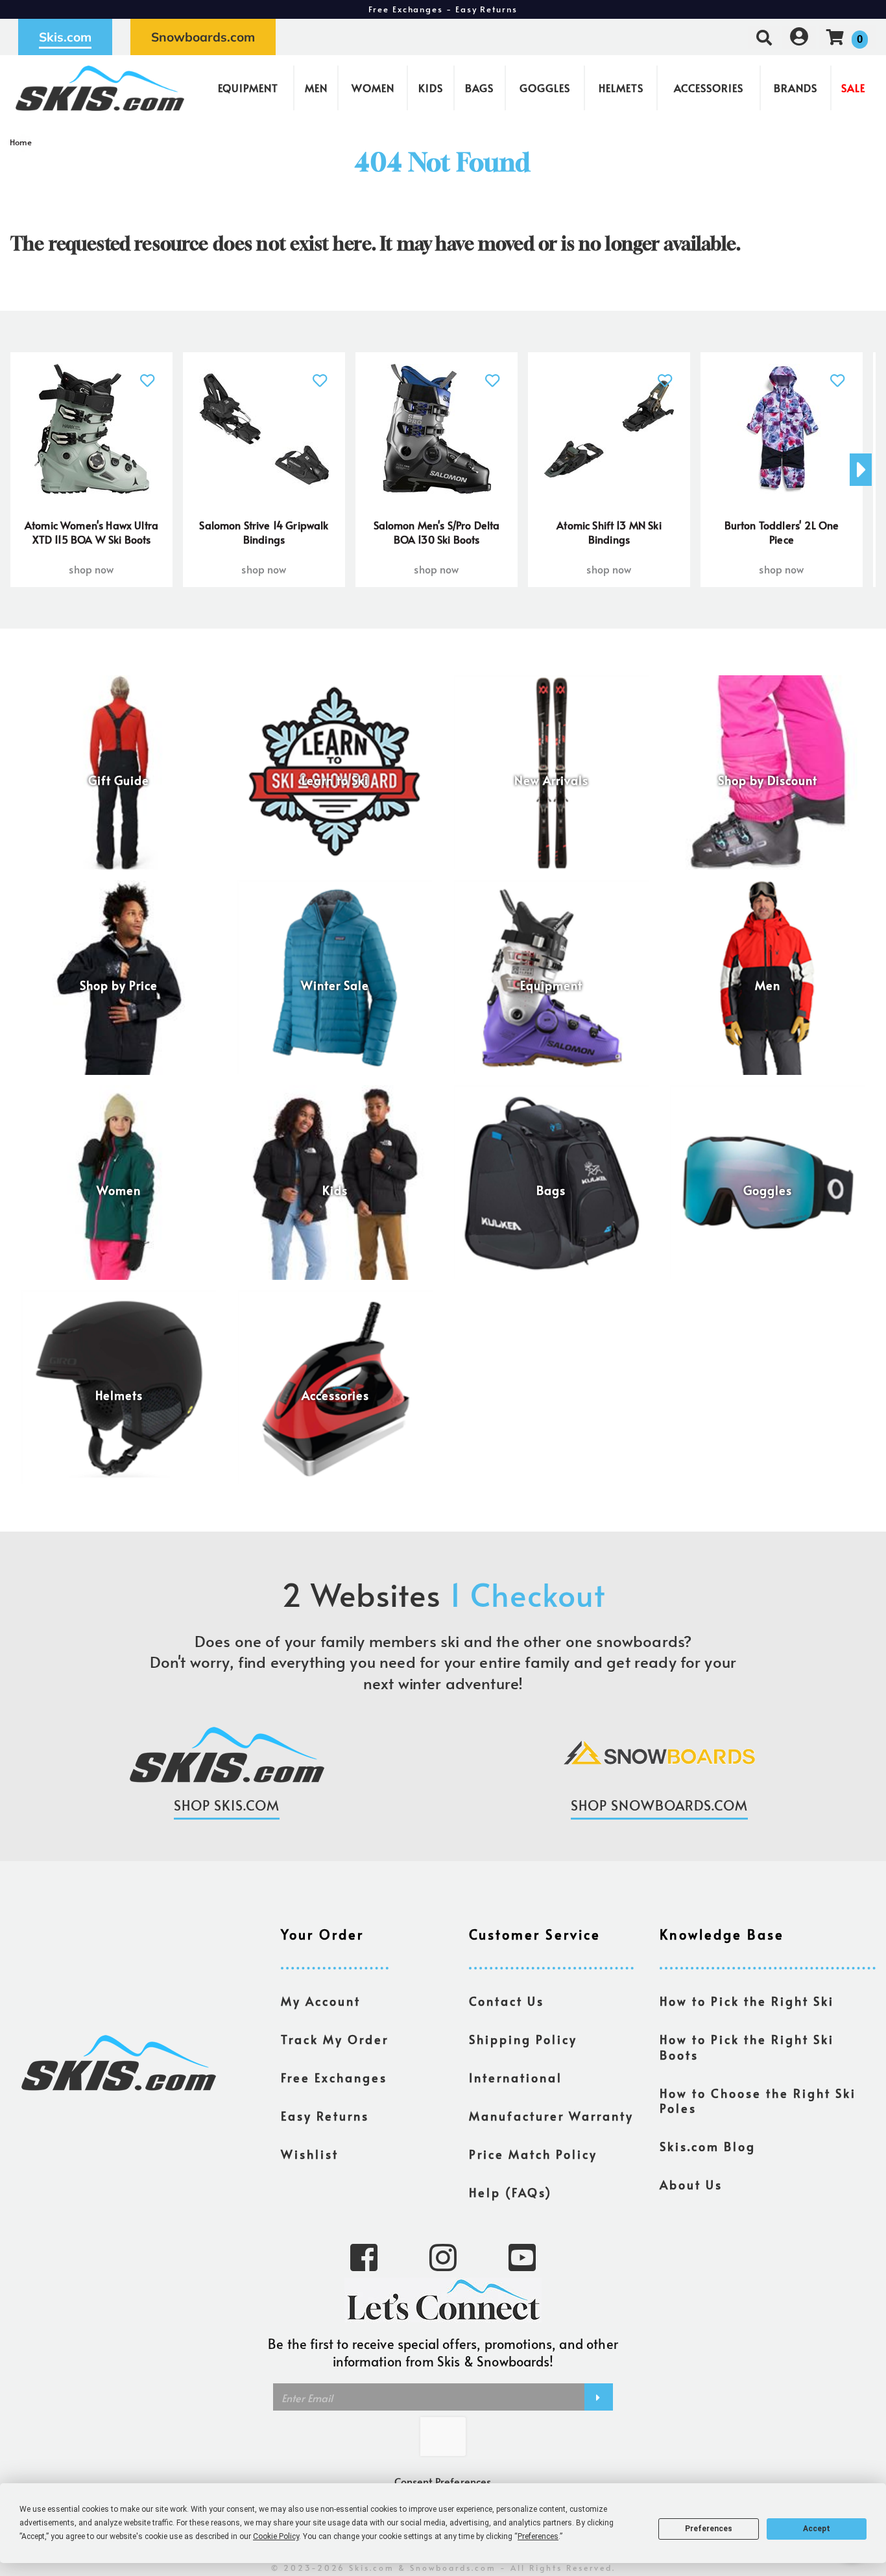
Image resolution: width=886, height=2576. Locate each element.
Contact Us (507, 2001)
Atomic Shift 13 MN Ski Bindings (609, 532)
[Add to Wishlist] (148, 373)
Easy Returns (325, 2116)
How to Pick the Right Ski (747, 2001)
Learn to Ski (335, 780)
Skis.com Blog (708, 2147)
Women (373, 88)
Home (21, 142)
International (516, 2078)
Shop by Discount (768, 780)
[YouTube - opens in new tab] (522, 2256)
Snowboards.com (203, 37)
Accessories (709, 88)
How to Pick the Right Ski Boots (747, 2047)
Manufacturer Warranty (551, 2116)
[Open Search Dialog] (764, 37)
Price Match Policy (533, 2154)
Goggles (545, 88)
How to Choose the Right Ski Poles (758, 2101)
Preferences (709, 2529)
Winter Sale (335, 985)
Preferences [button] (538, 2536)
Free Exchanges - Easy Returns (443, 9)
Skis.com (65, 37)
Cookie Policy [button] (276, 2536)
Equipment (248, 88)
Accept (817, 2529)
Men (316, 88)
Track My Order (335, 2040)
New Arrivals (551, 780)
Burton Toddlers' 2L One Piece (782, 532)
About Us (691, 2185)
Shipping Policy (523, 2040)
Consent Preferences (443, 2481)
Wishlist (310, 2154)
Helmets (621, 88)
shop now (91, 569)
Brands (796, 88)
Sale (853, 88)
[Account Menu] (799, 37)
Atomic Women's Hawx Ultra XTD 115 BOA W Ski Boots (91, 532)
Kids (431, 88)
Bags (479, 88)
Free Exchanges (334, 2078)
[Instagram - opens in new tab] (443, 2256)
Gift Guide (119, 780)
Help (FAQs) (510, 2193)
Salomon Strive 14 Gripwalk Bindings (264, 532)
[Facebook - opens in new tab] (364, 2256)
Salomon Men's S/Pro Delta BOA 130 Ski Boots (437, 532)
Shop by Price (119, 985)
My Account (321, 2001)
